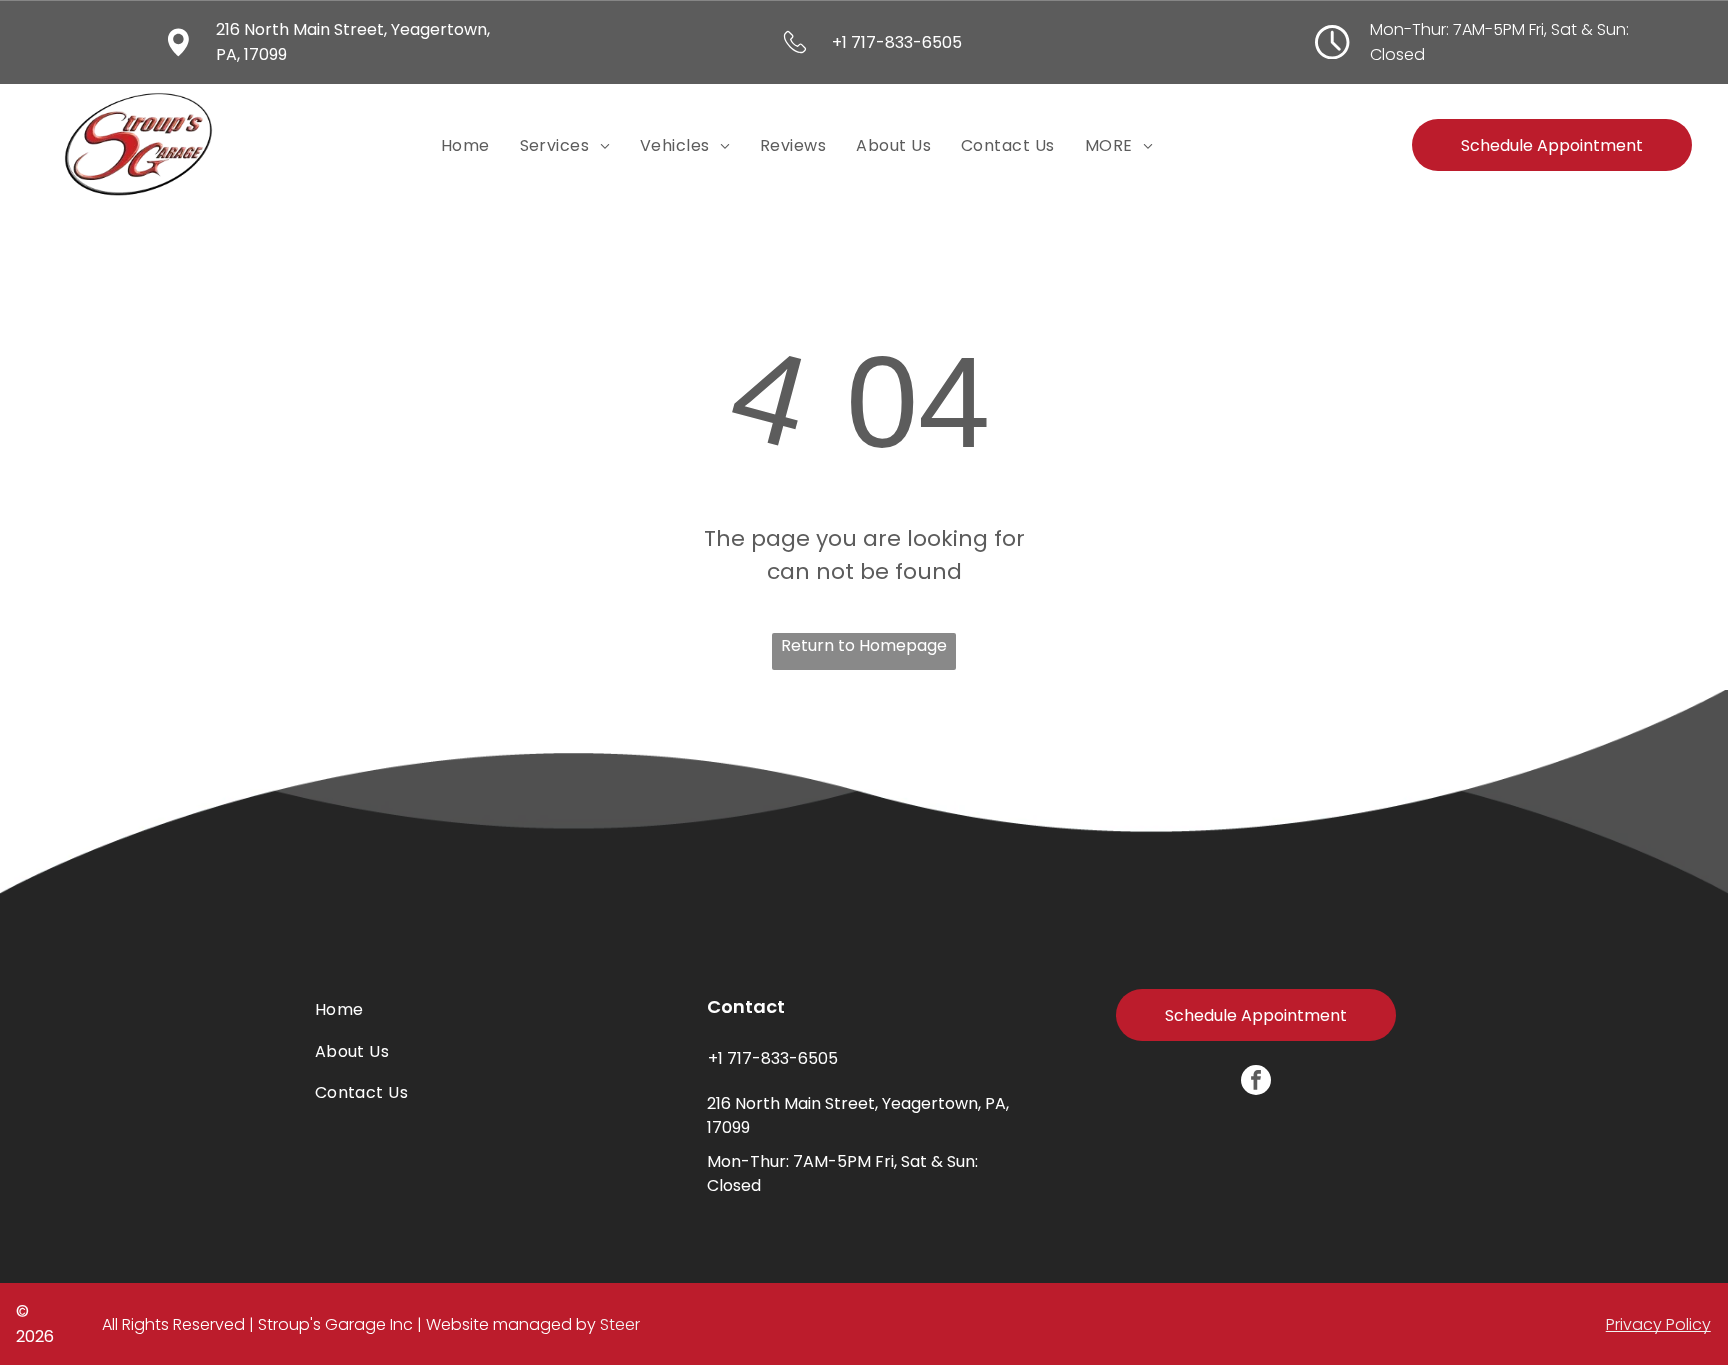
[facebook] (1256, 1082)
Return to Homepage (864, 645)
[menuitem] (465, 145)
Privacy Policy (1658, 1324)
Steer (620, 1324)
